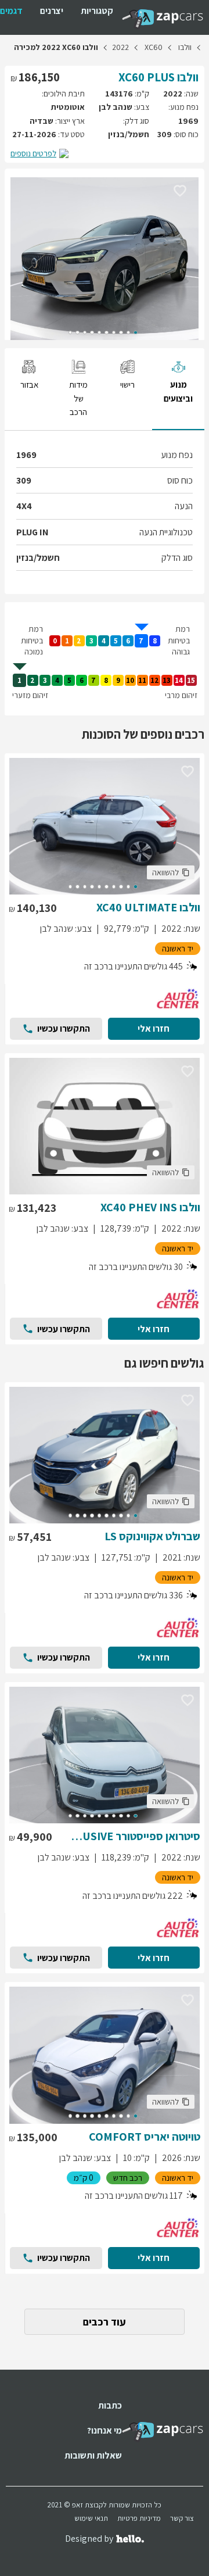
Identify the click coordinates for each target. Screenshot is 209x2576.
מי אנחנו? (105, 2430)
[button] (180, 190)
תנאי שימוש (91, 2518)
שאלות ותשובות (93, 2455)
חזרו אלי (154, 1028)
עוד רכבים (105, 2322)
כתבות (110, 2405)
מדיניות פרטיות (139, 2518)
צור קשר (182, 2518)
